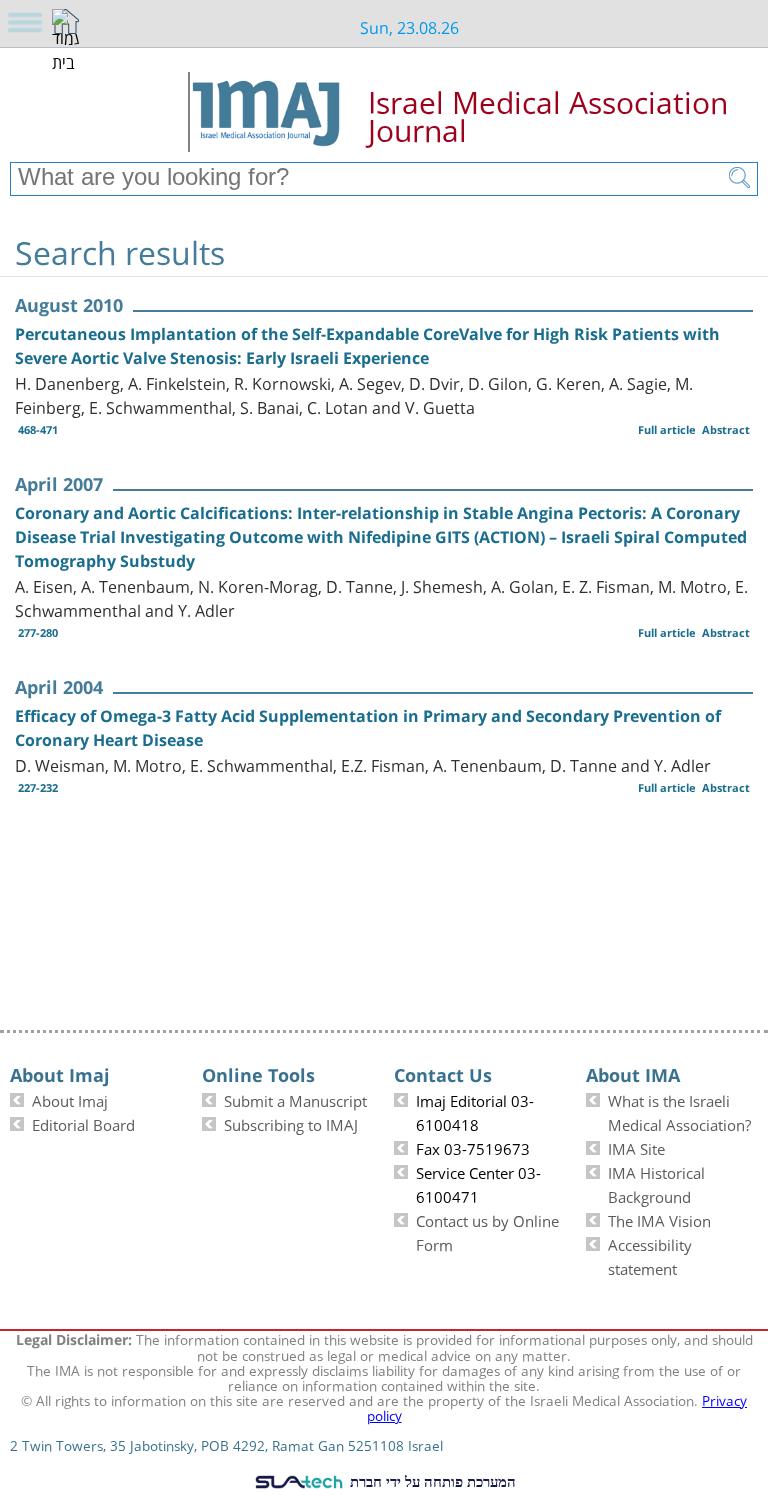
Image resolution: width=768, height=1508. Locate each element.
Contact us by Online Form (487, 1231)
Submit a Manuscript (295, 1099)
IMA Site (636, 1147)
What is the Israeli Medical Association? (679, 1111)
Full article (667, 429)
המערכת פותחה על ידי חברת (431, 1481)
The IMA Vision (659, 1219)
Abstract (726, 429)
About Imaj (70, 1099)
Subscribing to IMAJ (291, 1123)
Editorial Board (83, 1123)
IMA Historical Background (656, 1183)
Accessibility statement (650, 1255)
